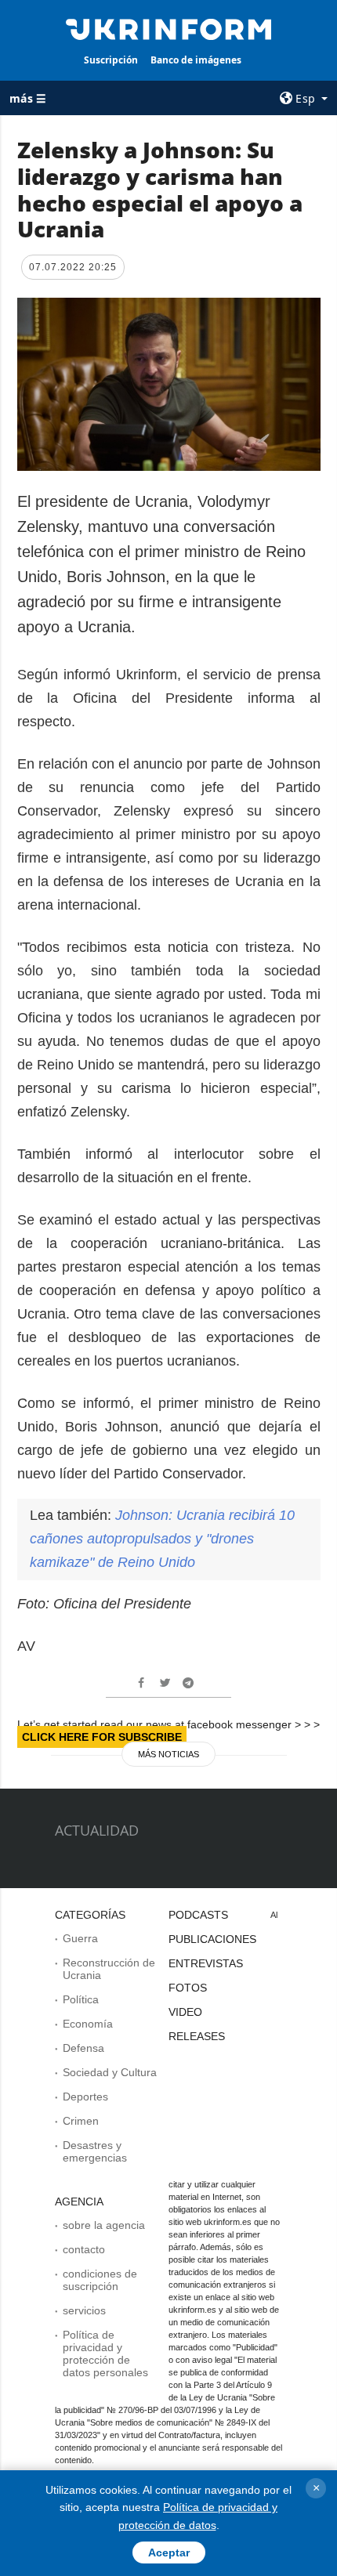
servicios (84, 2310)
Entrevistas (206, 1963)
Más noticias (168, 1754)
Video (185, 2012)
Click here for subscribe (102, 1737)
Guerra (80, 1938)
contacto (84, 2249)
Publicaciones (212, 1939)
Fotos (188, 1988)
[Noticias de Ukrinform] (169, 28)
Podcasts (198, 1915)
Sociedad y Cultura (110, 2072)
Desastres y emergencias (95, 2151)
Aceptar (169, 2552)
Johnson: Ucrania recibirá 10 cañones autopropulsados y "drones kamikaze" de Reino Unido (162, 1539)
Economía (88, 2024)
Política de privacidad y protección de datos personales (105, 2353)
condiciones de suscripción (100, 2280)
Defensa (83, 2048)
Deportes (85, 2097)
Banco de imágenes (196, 60)
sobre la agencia (104, 2225)
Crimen (81, 2121)
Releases (197, 2036)
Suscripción (111, 60)
